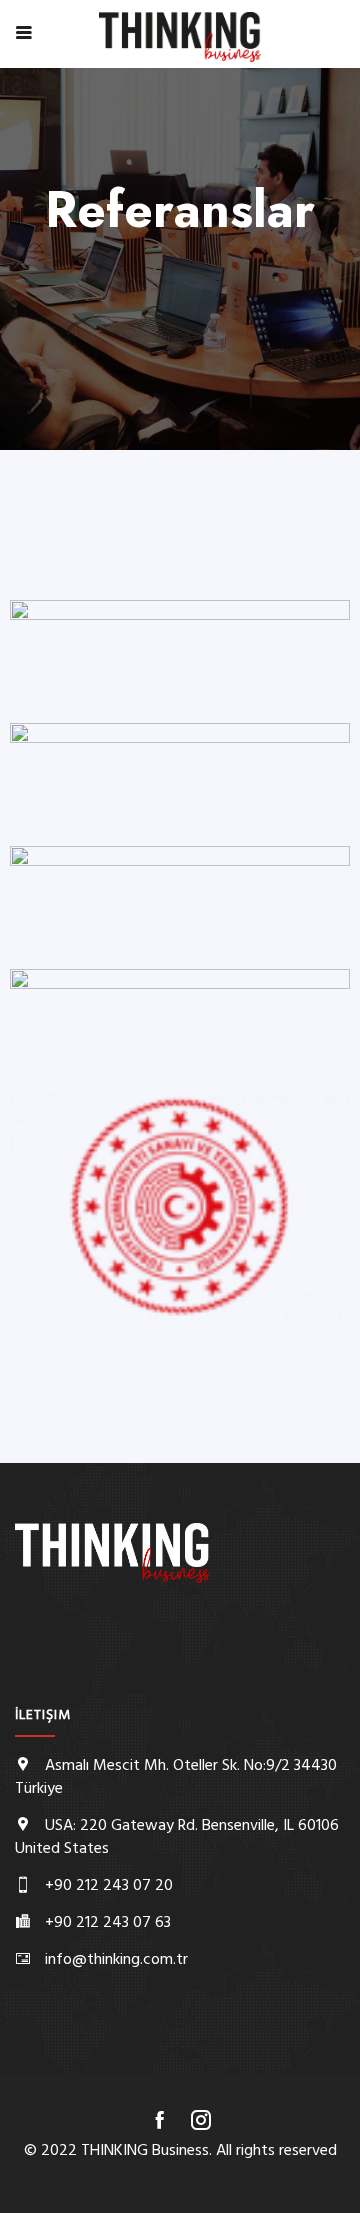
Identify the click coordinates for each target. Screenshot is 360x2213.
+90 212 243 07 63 (108, 1923)
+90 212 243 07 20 (109, 1886)
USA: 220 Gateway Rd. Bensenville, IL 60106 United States (177, 1837)
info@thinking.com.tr (116, 1960)
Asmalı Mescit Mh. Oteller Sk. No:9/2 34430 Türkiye (176, 1777)
